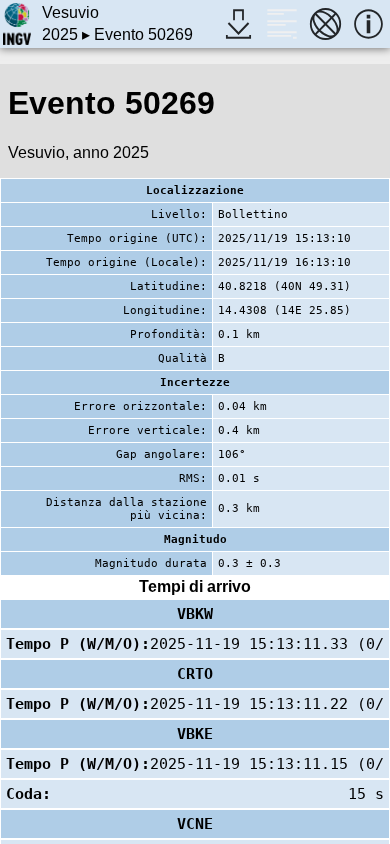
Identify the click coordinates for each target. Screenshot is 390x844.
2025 (60, 34)
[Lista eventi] (281, 23)
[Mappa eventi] (325, 23)
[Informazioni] (368, 23)
